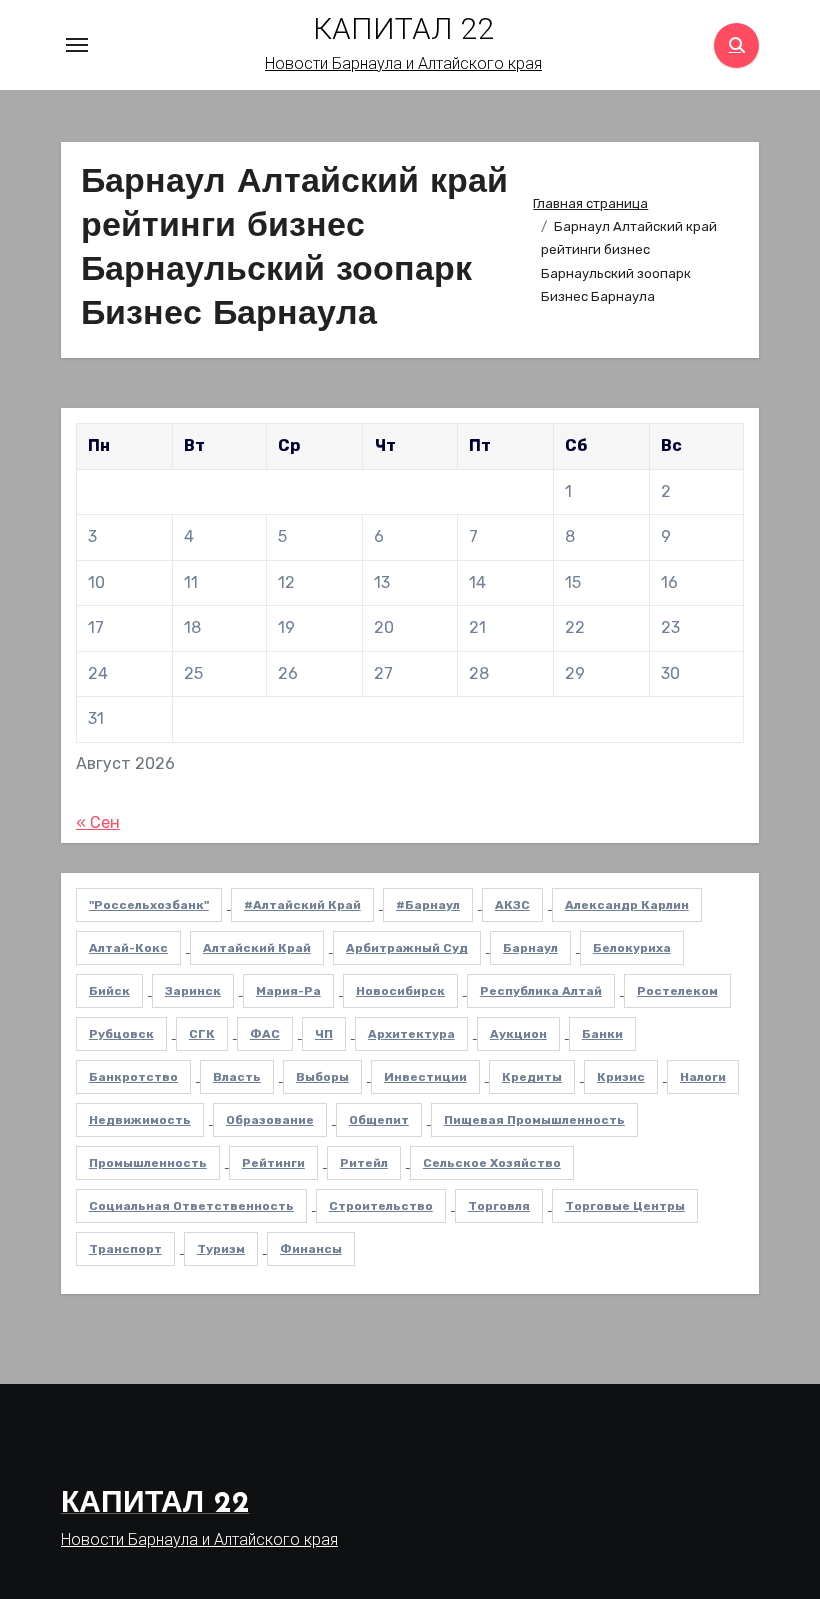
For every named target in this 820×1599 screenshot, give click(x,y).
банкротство (133, 1077)
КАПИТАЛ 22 (403, 28)
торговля (499, 1206)
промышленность (148, 1163)
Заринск (193, 991)
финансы (311, 1249)
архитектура (411, 1034)
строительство (381, 1206)
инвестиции (425, 1077)
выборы (322, 1077)
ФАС (265, 1034)
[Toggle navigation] (77, 45)
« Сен (98, 822)
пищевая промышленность (534, 1120)
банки (602, 1034)
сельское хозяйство (492, 1163)
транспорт (125, 1249)
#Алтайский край (302, 905)
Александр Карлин (627, 905)
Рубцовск (121, 1034)
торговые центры (625, 1206)
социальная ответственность (191, 1206)
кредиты (532, 1077)
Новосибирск (400, 991)
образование (270, 1120)
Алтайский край (257, 948)
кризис (621, 1077)
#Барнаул (428, 905)
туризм (221, 1249)
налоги (703, 1077)
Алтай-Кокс (128, 948)
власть (237, 1077)
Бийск (109, 991)
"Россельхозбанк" (149, 905)
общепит (379, 1120)
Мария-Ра (288, 991)
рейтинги (273, 1163)
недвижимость (140, 1120)
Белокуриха (632, 948)
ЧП (324, 1034)
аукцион (518, 1034)
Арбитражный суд (407, 948)
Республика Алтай (541, 991)
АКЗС (512, 905)
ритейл (364, 1163)
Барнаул (530, 948)
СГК (202, 1034)
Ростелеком (677, 991)
